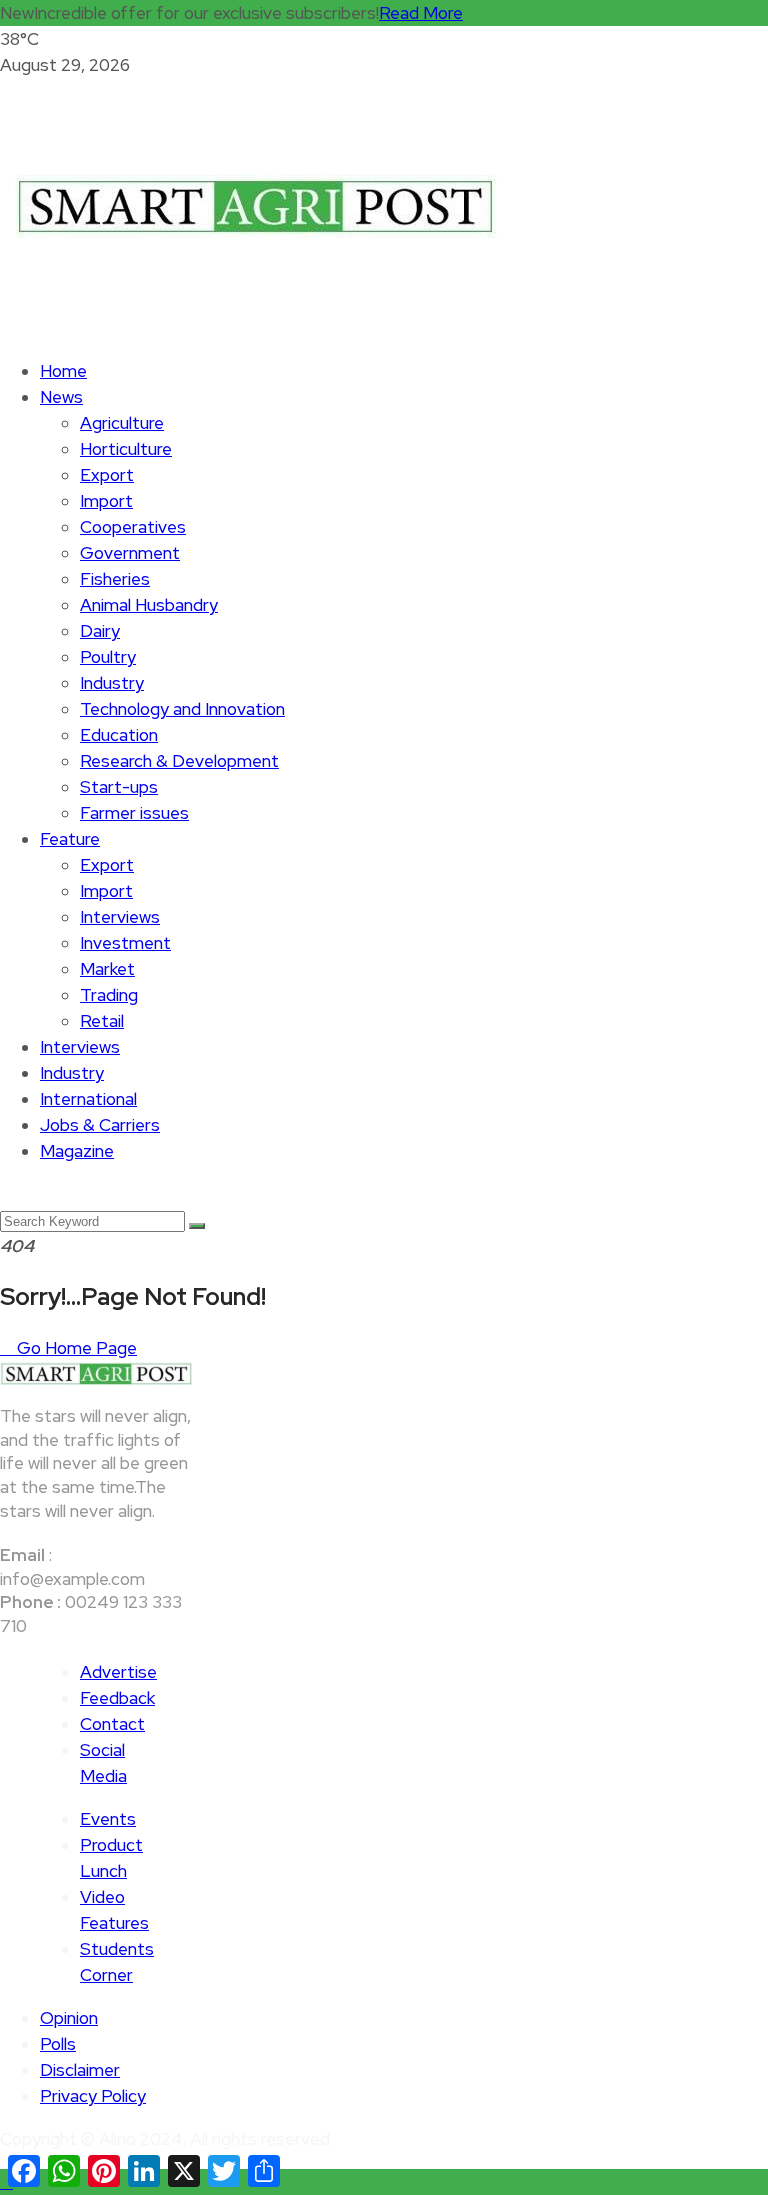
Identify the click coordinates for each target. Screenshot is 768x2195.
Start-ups (119, 787)
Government (130, 553)
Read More (421, 13)
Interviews (120, 917)
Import (106, 501)
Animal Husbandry (149, 605)
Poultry (108, 657)
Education (119, 735)
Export (107, 475)
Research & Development (179, 761)
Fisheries (115, 579)
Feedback (117, 1698)
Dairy (100, 631)
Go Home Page (75, 1348)
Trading (109, 995)
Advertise (118, 1672)
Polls (58, 2044)
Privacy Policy (93, 2096)
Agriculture (122, 423)
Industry (112, 683)
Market (107, 969)
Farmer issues (134, 813)
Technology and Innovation (182, 709)
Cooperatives (133, 527)
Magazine (77, 1151)
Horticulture (126, 449)
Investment (125, 943)
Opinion (69, 2018)
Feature (70, 839)
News (61, 397)
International (88, 1099)
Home (63, 371)
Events (108, 1819)
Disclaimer (80, 2070)
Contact (112, 1724)
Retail (102, 1021)
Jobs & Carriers (100, 1125)
